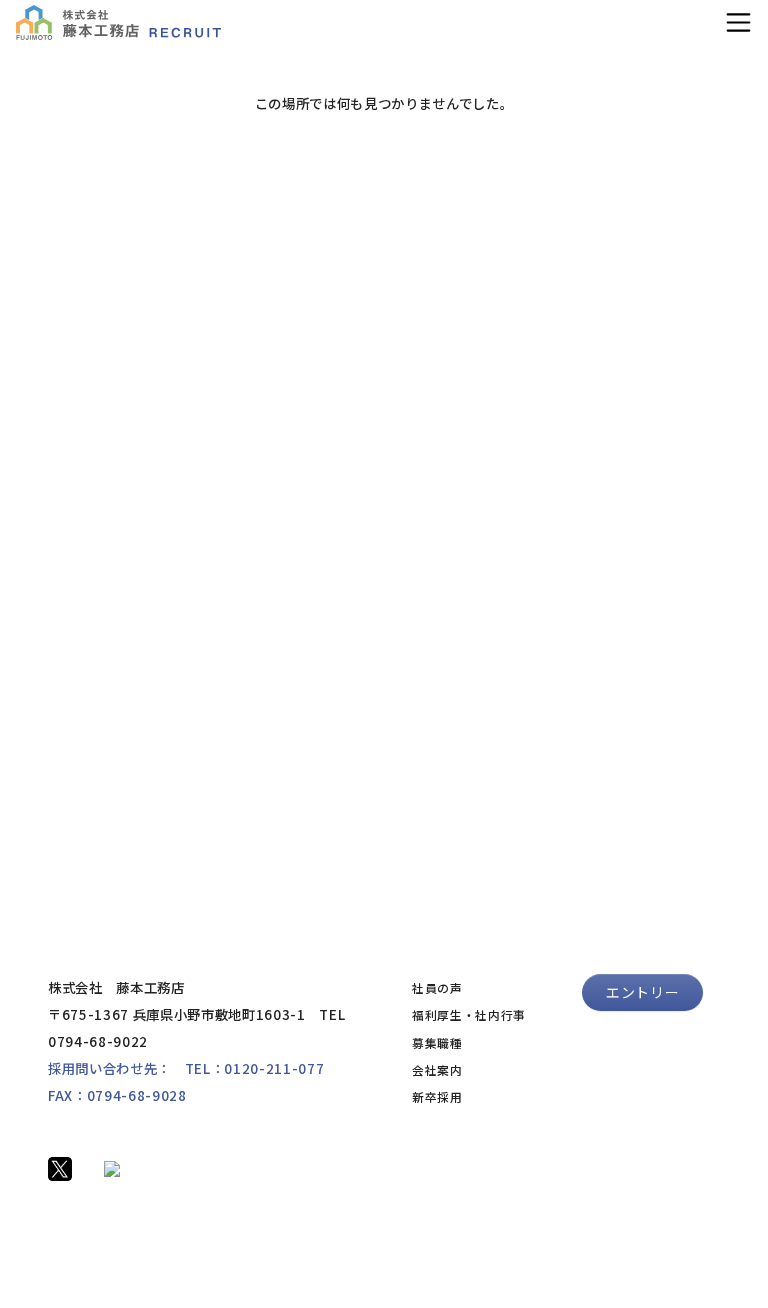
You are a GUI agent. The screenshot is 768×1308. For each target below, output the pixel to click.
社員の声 (437, 987)
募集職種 (437, 1042)
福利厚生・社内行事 (469, 1014)
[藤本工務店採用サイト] (118, 22)
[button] (738, 22)
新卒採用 (437, 1096)
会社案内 (437, 1069)
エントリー (642, 992)
